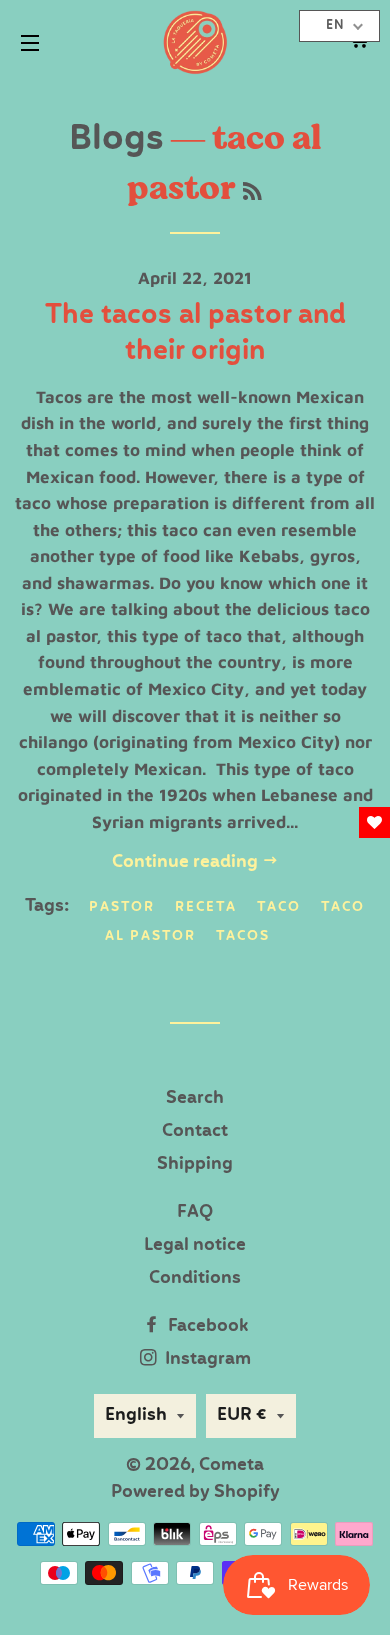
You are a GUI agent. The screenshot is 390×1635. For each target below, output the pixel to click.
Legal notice (195, 1245)
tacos (243, 936)
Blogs (116, 140)
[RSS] (252, 193)
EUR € (242, 1415)
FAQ (195, 1212)
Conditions (195, 1278)
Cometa (231, 1465)
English (136, 1415)
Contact (195, 1131)
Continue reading (187, 862)
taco (279, 907)
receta (206, 907)
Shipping (195, 1164)
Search (195, 1098)
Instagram (206, 1359)
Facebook (206, 1326)
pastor (122, 907)
